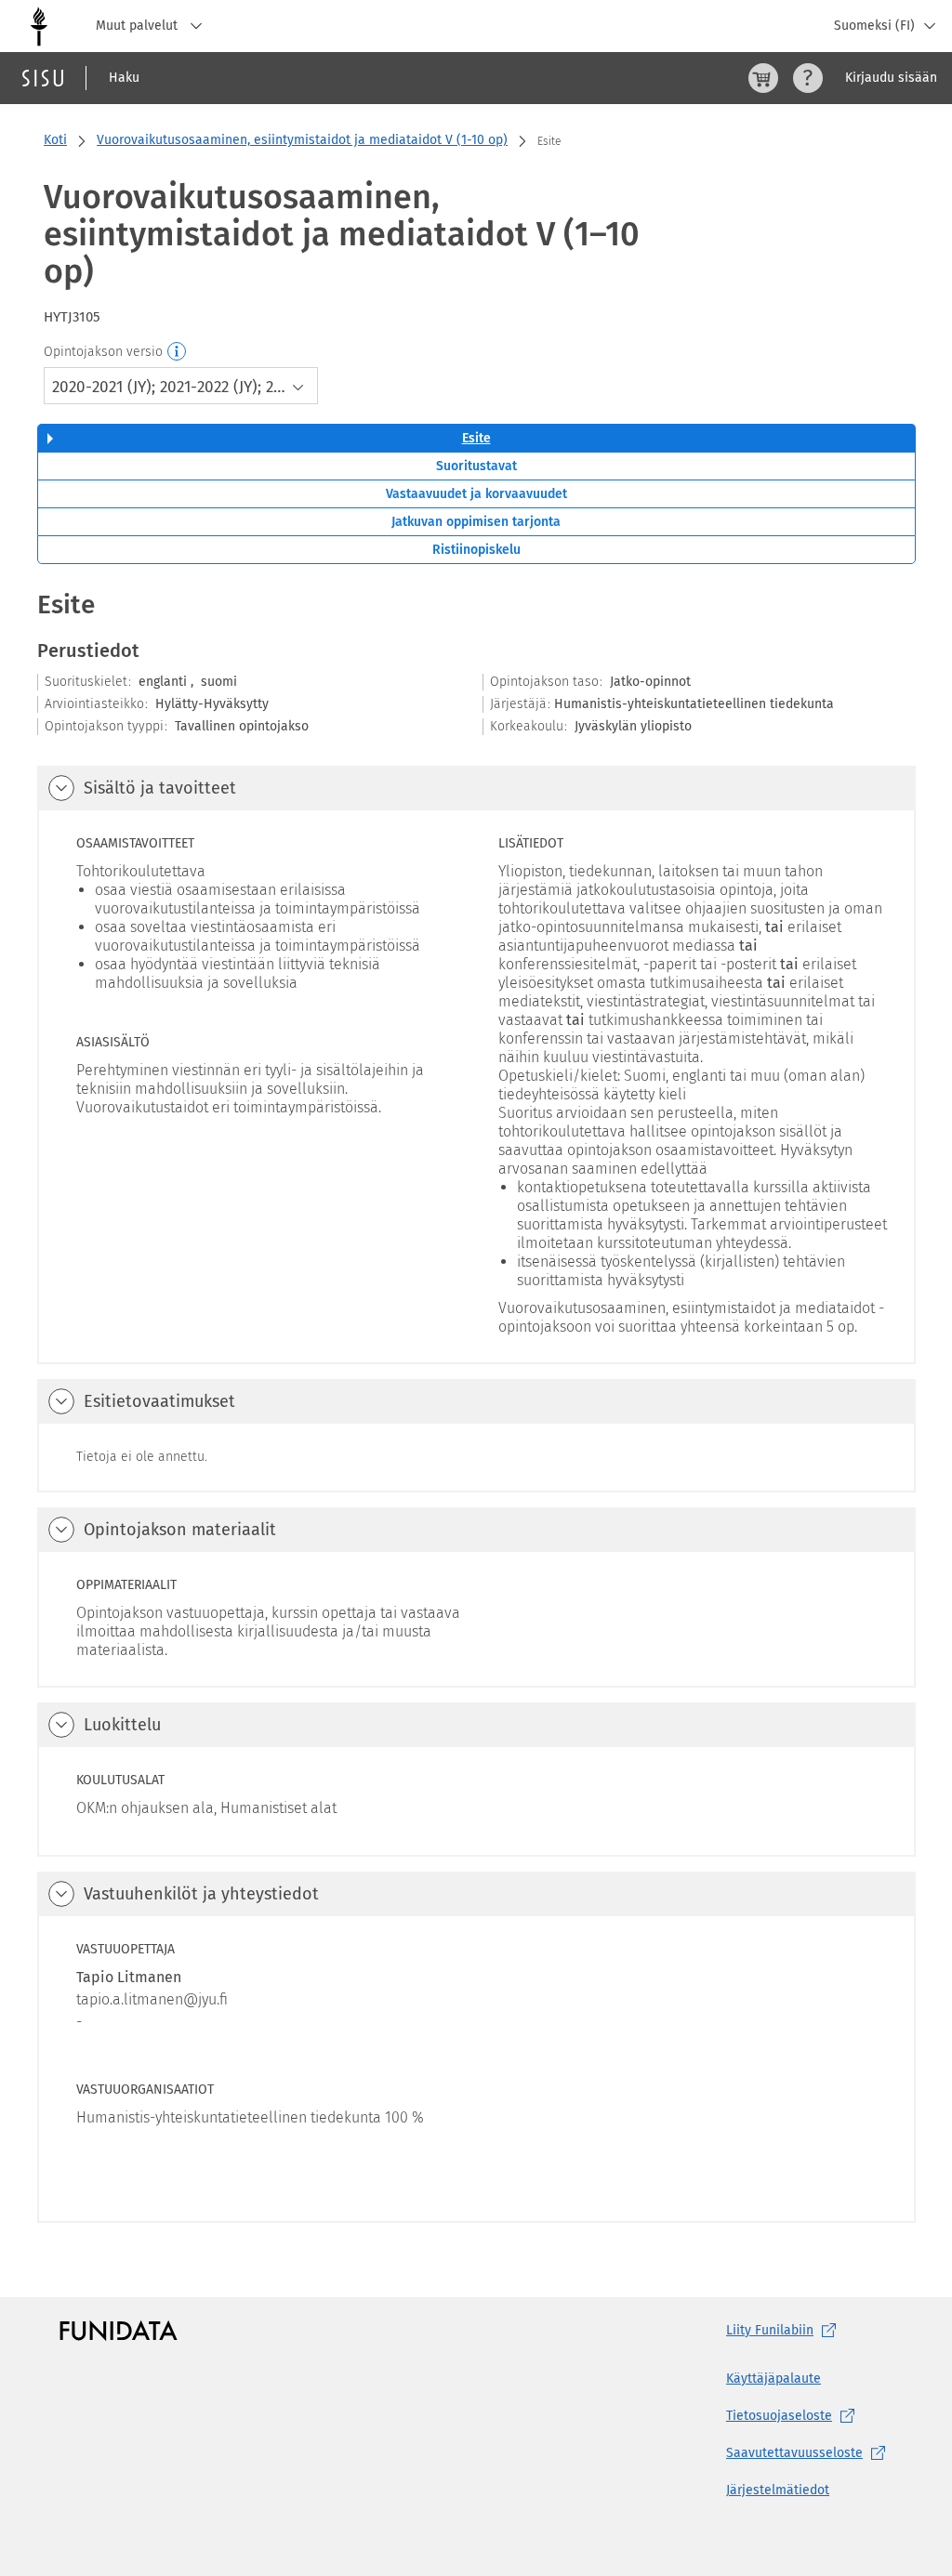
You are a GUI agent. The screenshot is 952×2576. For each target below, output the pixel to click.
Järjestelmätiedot (778, 2490)
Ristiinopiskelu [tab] (476, 550)
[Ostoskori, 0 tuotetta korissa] (763, 78)
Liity (770, 2330)
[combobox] (181, 386)
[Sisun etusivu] (43, 78)
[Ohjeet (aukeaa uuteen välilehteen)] (808, 78)
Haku (124, 78)
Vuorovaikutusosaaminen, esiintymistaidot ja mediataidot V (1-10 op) (302, 140)
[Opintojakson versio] (178, 352)
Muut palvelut (139, 26)
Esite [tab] (476, 438)
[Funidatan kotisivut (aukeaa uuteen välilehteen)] (119, 2331)
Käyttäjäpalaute (773, 2379)
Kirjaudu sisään (891, 78)
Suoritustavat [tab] (476, 466)
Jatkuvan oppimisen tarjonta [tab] (476, 522)
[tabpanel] (476, 1405)
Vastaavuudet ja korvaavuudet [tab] (476, 494)
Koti (55, 140)
